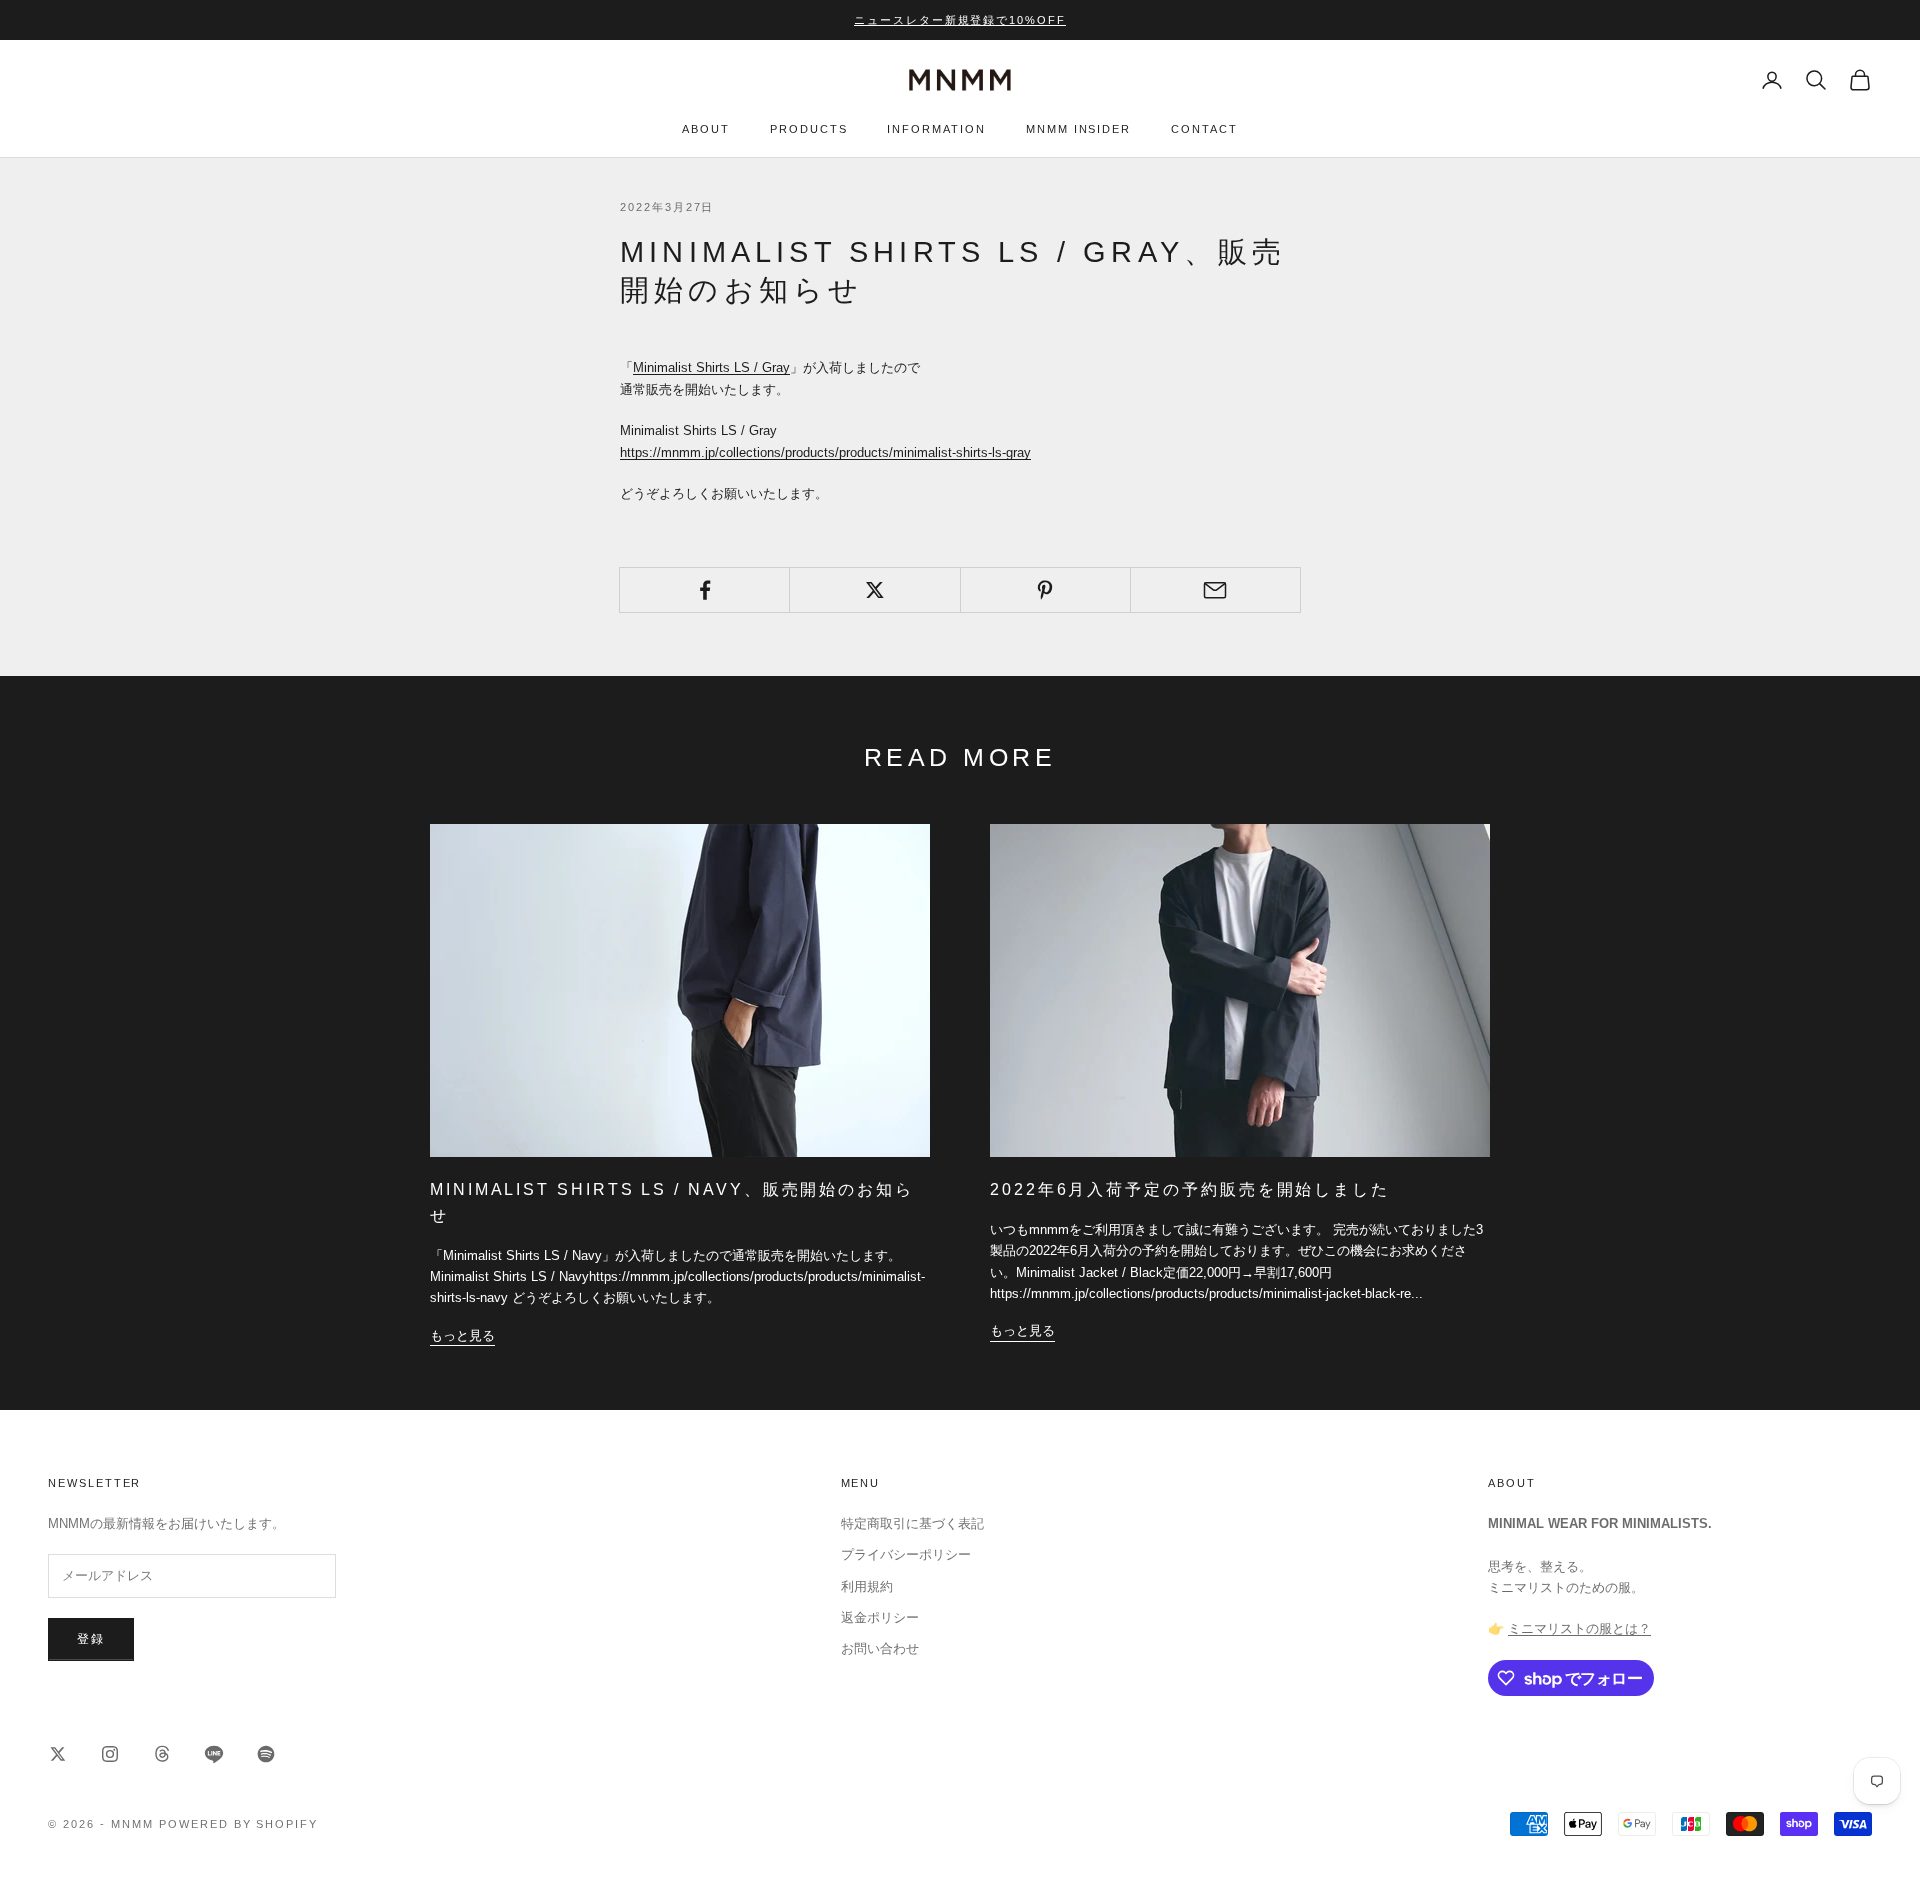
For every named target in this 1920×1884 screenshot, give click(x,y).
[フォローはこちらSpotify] (266, 1754)
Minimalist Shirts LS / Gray (711, 367)
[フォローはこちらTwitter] (58, 1754)
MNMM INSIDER (1078, 130)
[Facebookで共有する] (704, 590)
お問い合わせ (880, 1648)
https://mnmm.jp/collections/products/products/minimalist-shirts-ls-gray (825, 452)
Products (809, 130)
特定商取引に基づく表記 (912, 1523)
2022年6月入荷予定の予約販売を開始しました (1190, 1189)
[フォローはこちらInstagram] (110, 1754)
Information (936, 130)
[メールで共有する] (1215, 590)
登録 (91, 1639)
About (706, 130)
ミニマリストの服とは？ (1579, 1628)
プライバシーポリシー (906, 1554)
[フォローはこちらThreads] (162, 1754)
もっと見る (462, 1335)
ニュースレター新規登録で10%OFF (960, 20)
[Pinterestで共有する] (1045, 590)
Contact (1204, 130)
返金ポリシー (880, 1617)
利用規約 (867, 1586)
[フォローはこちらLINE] (214, 1754)
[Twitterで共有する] (874, 590)
